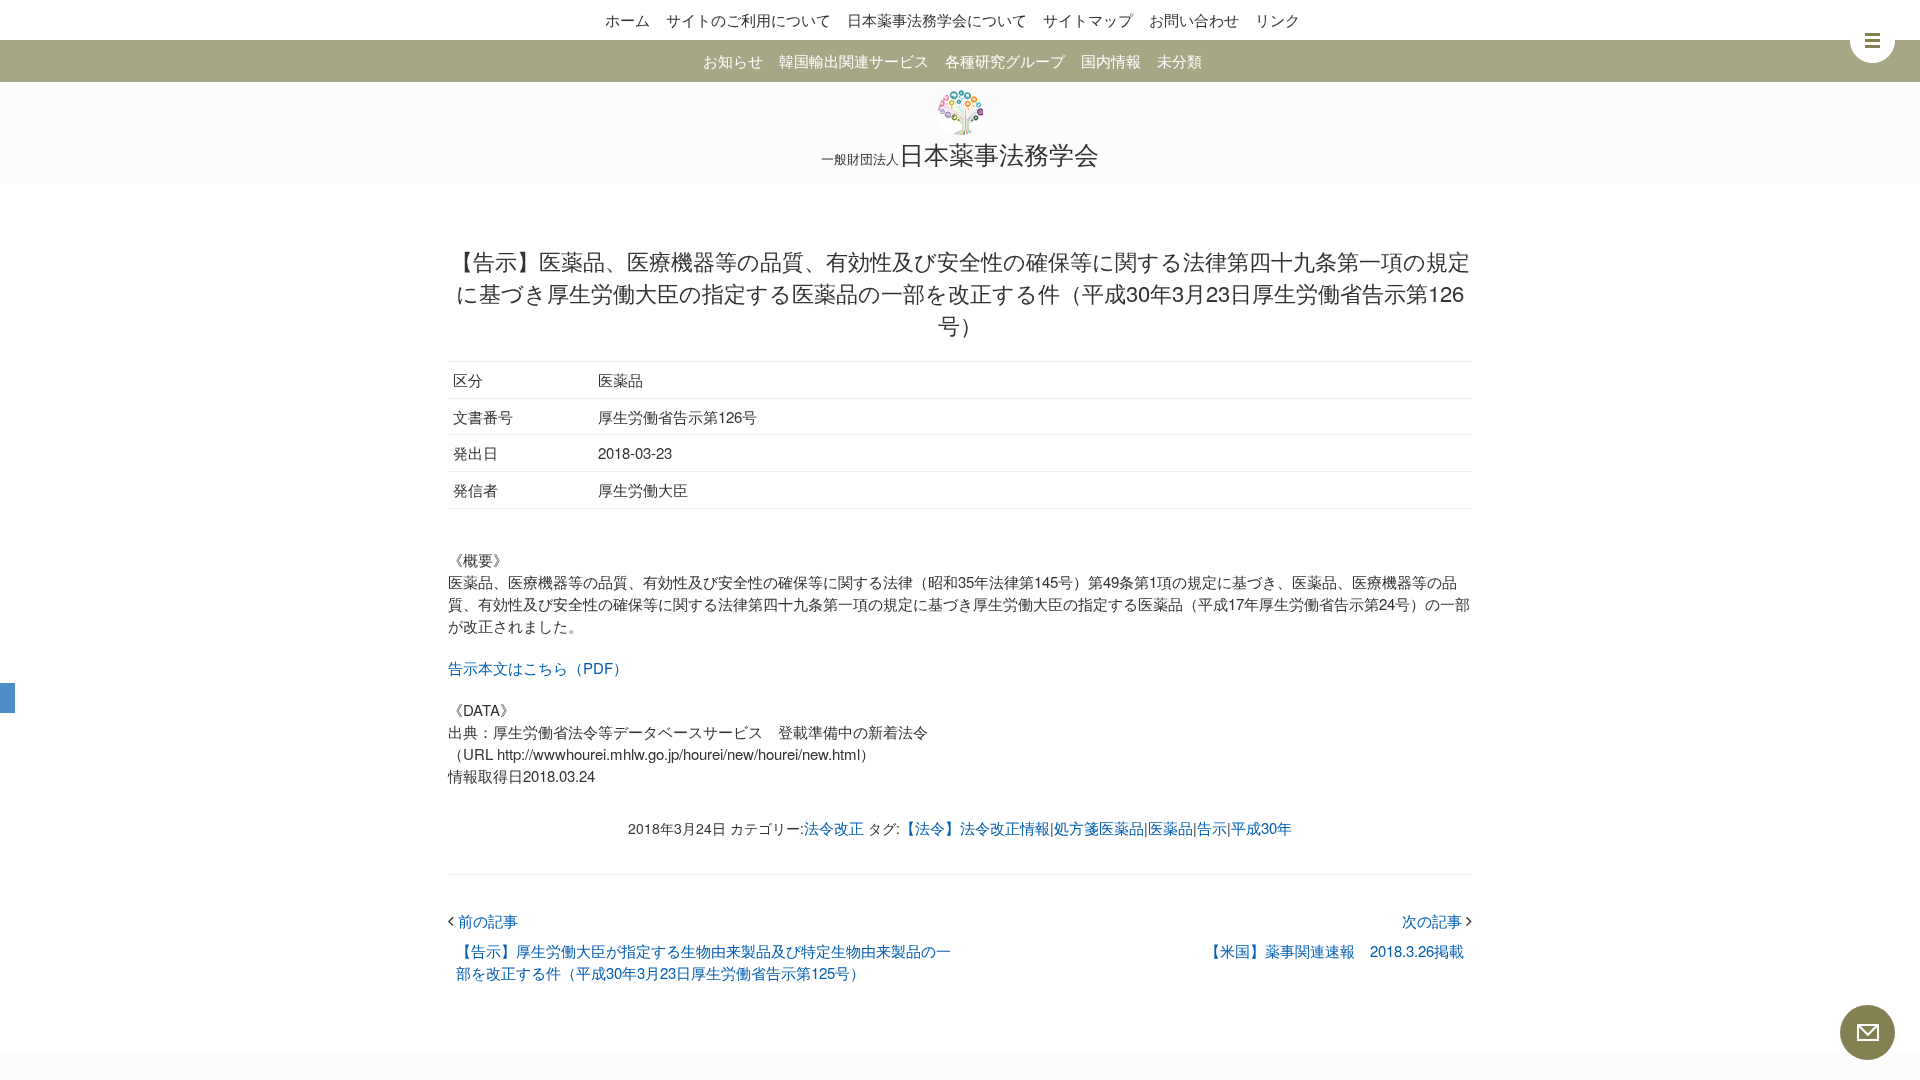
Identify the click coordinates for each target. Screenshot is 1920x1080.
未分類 (1179, 60)
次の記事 (1437, 920)
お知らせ (733, 60)
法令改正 (834, 827)
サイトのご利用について (748, 19)
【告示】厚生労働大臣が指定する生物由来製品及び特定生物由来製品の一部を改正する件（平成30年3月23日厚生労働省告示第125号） (703, 961)
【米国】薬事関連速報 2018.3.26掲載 (1334, 950)
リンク (1277, 19)
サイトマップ (1088, 19)
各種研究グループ (1005, 60)
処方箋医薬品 (1099, 827)
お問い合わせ (1194, 19)
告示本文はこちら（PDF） (538, 667)
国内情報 (1111, 60)
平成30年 (1261, 827)
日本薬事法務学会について (937, 19)
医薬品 (1170, 827)
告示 (1212, 827)
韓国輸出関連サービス (854, 60)
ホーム (627, 19)
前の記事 (483, 920)
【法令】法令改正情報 (975, 827)
